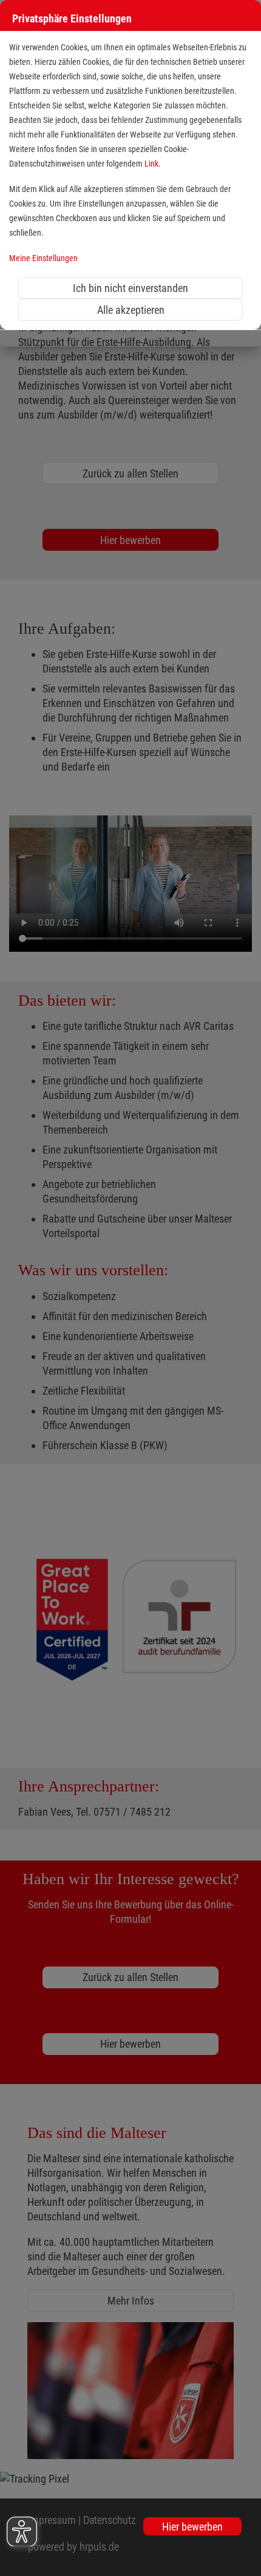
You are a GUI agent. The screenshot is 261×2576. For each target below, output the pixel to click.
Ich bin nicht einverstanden (130, 288)
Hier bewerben (192, 2527)
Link (151, 164)
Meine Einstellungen (43, 258)
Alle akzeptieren (131, 310)
